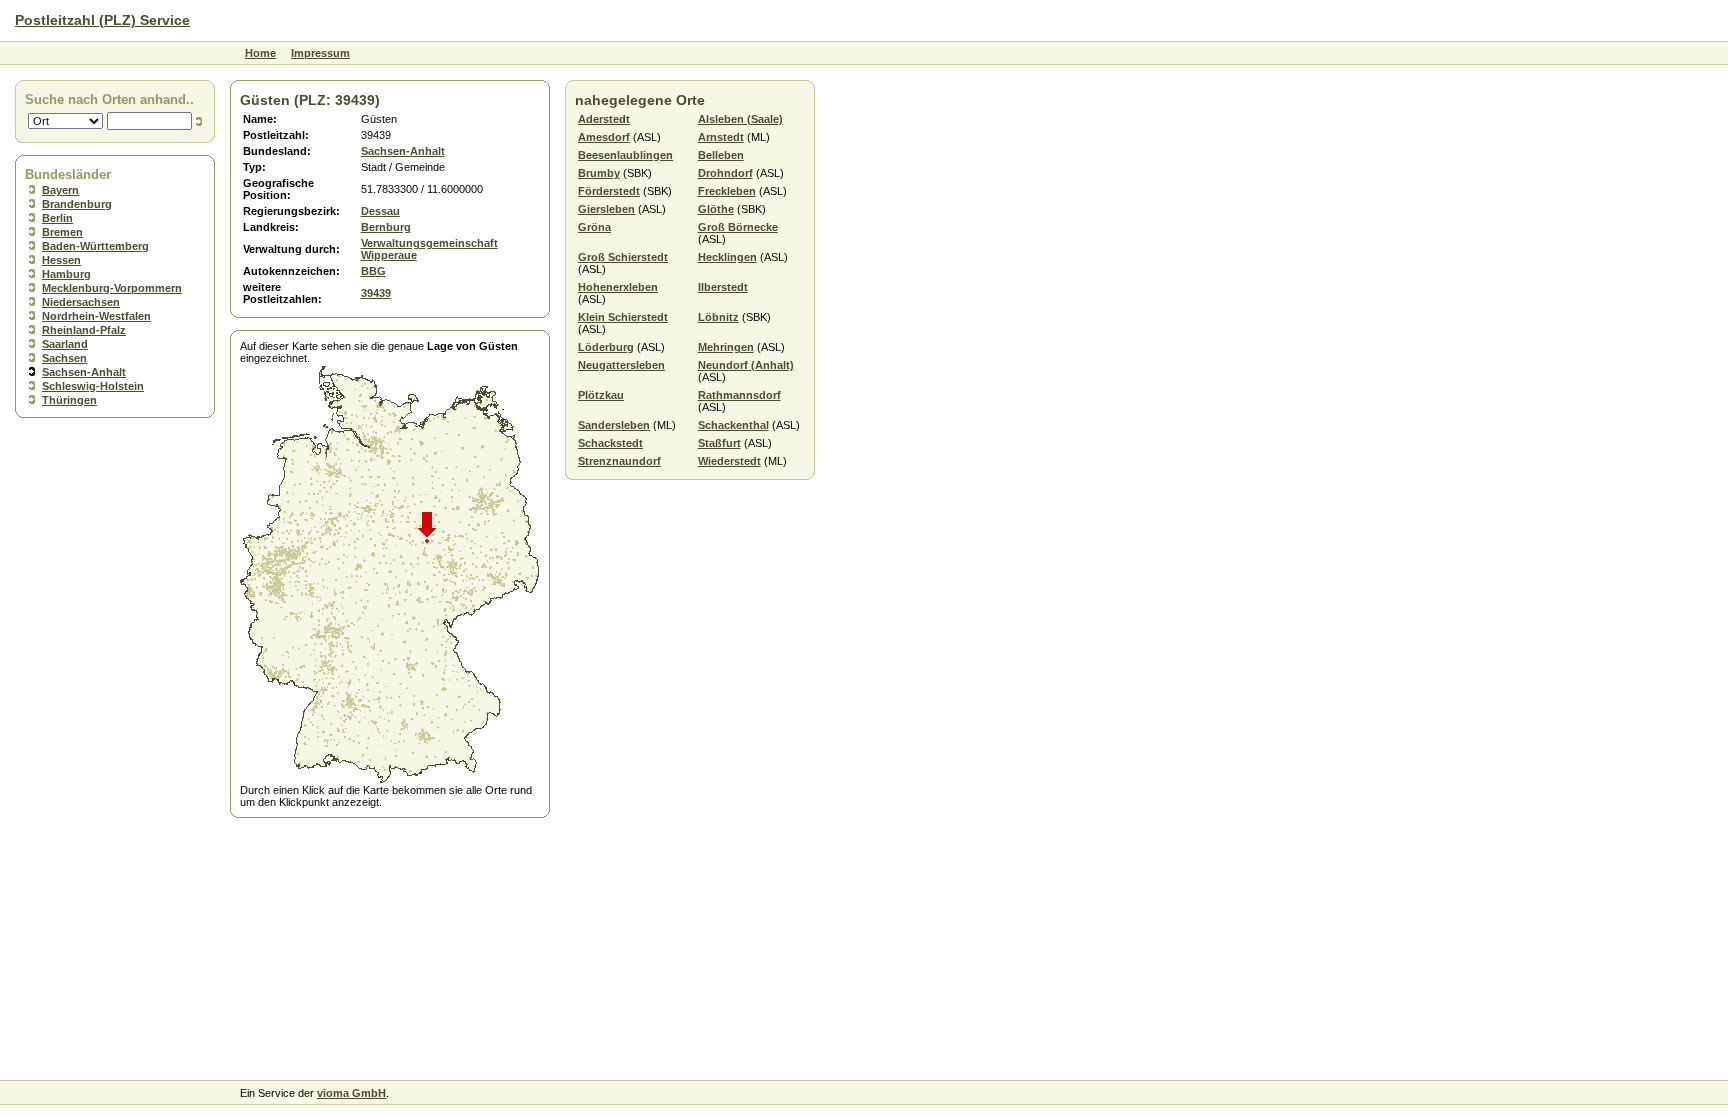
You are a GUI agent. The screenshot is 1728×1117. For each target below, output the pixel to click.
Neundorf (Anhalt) (746, 365)
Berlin (57, 218)
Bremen (62, 232)
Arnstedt (721, 137)
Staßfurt (719, 443)
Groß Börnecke (738, 227)
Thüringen (69, 400)
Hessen (61, 260)
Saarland (65, 344)
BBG (373, 271)
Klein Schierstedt (623, 317)
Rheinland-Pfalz (84, 330)
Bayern (60, 190)
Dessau (380, 211)
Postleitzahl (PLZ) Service (102, 20)
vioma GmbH (351, 1093)
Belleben (721, 155)
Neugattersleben (621, 365)
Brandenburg (77, 204)
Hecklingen (727, 257)
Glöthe (716, 209)
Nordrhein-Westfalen (96, 316)
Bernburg (386, 227)
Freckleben (727, 191)
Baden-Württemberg (95, 246)
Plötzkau (601, 395)
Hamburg (66, 274)
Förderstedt (609, 191)
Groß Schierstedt (623, 257)
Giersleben (606, 209)
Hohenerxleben (618, 287)
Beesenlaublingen (625, 155)
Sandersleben (614, 425)
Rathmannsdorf (739, 395)
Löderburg (606, 347)
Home (260, 53)
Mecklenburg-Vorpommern (112, 288)
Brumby (599, 173)
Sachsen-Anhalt (84, 372)
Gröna (594, 227)
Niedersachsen (81, 302)
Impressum (320, 53)
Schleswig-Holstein (93, 386)
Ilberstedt (723, 287)
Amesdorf (604, 137)
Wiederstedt (729, 461)
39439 (376, 293)
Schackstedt (610, 443)
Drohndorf (725, 173)
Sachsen (64, 358)
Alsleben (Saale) (740, 119)
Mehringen (726, 347)
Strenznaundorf (619, 461)
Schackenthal (733, 425)
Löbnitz (718, 317)
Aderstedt (604, 119)
